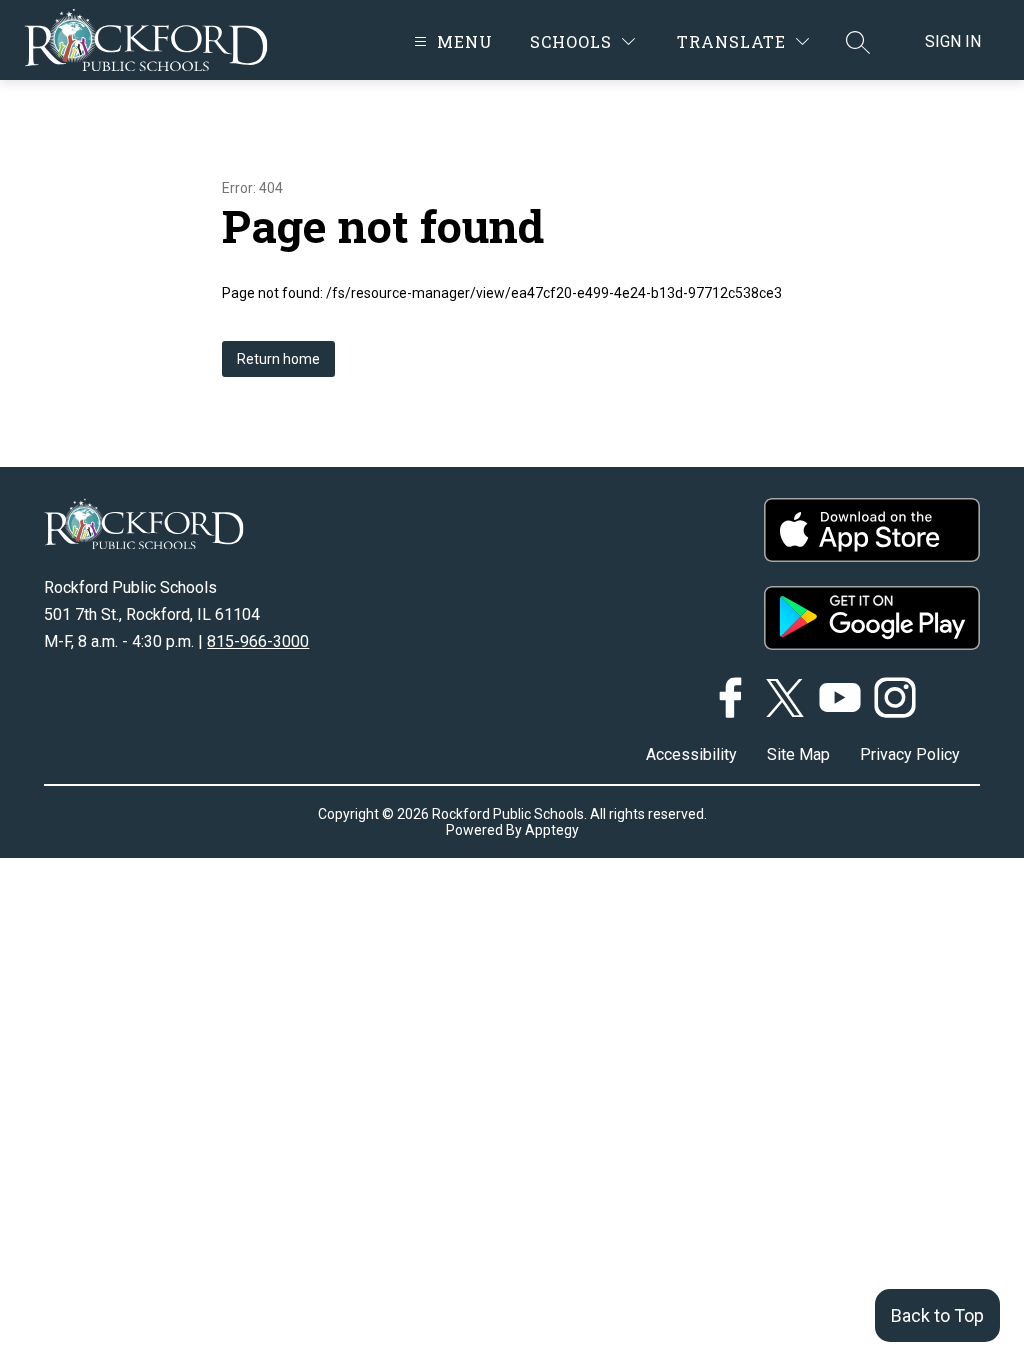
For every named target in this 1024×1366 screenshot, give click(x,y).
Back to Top (937, 1315)
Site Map (798, 754)
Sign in (953, 41)
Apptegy (552, 830)
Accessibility (691, 754)
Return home (278, 359)
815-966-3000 (258, 641)
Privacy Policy (910, 754)
